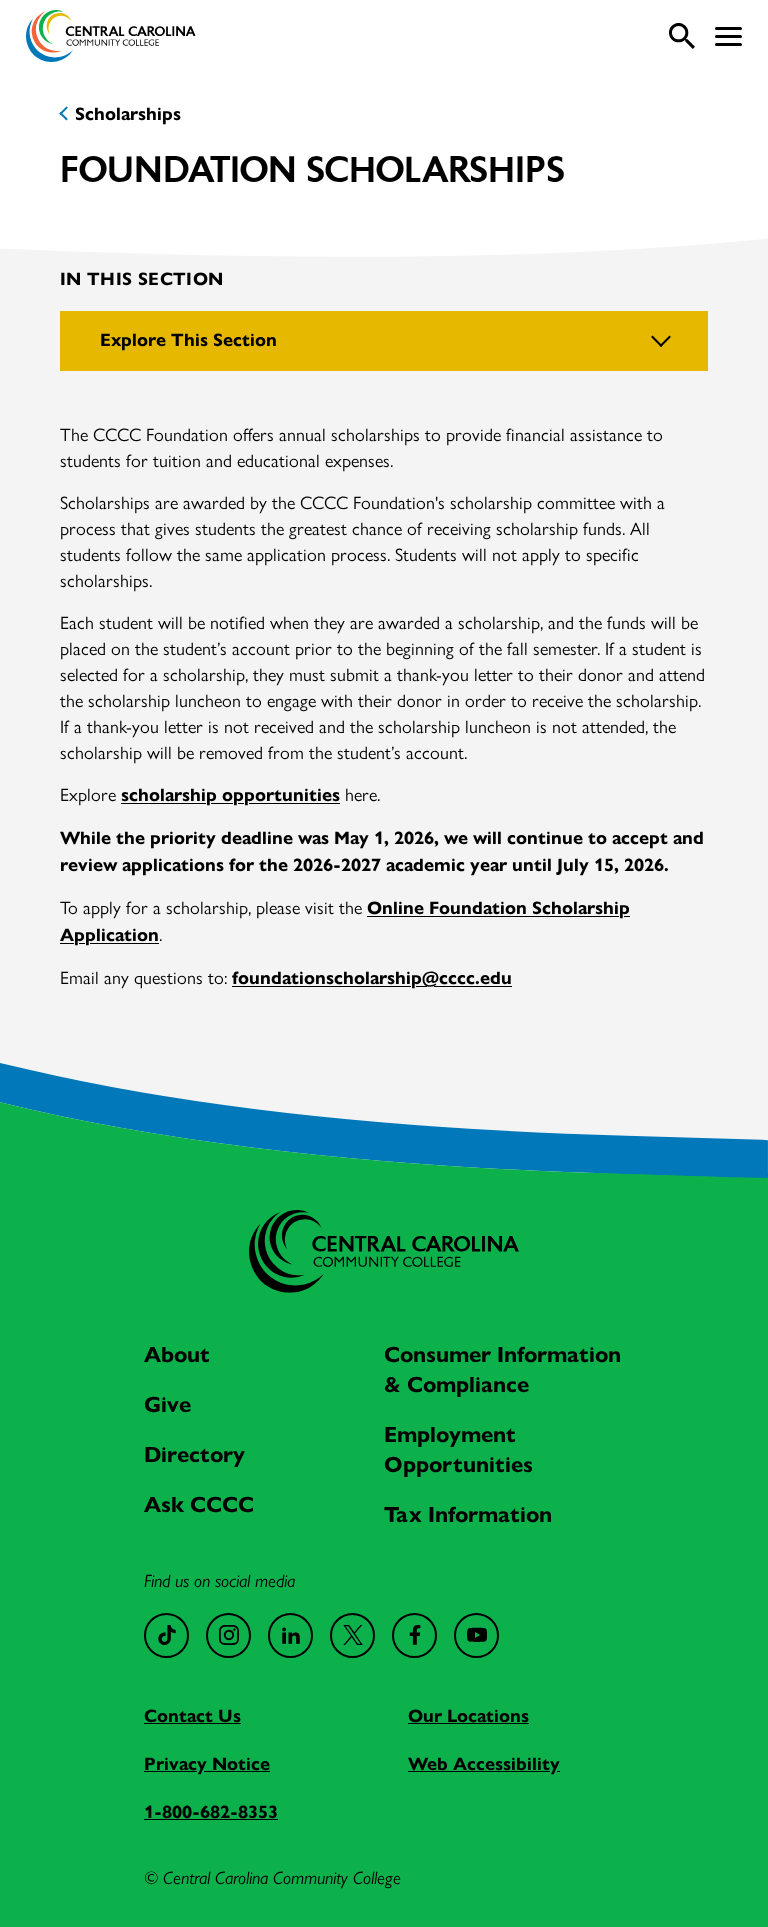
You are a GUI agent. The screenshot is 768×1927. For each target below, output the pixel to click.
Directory (194, 1454)
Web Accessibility (484, 1764)
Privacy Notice (207, 1764)
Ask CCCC (199, 1504)
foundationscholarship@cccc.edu (372, 978)
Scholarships (128, 114)
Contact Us (192, 1716)
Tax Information (468, 1514)
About (177, 1354)
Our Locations (468, 1716)
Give (167, 1404)
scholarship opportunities (230, 795)
